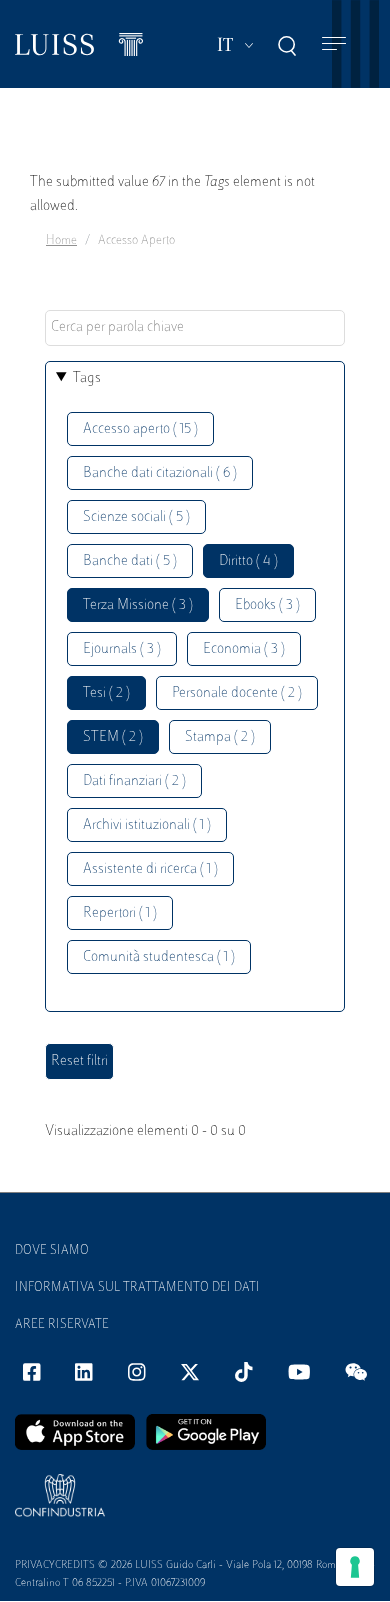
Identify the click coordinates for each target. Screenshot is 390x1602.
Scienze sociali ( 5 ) (136, 517)
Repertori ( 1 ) (120, 913)
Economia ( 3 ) (244, 649)
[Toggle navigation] (334, 44)
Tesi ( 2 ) (106, 693)
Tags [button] (87, 378)
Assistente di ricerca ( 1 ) (150, 869)
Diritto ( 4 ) (248, 561)
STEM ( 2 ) (113, 737)
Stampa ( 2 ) (220, 737)
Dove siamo (52, 1251)
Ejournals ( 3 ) (122, 649)
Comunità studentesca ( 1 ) (159, 957)
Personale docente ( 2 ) (237, 693)
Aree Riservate (62, 1325)
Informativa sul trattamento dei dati (137, 1288)
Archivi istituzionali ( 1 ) (147, 825)
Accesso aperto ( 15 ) (140, 429)
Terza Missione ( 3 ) (138, 605)
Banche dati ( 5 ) (130, 561)
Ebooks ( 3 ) (267, 605)
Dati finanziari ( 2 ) (134, 781)
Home (61, 241)
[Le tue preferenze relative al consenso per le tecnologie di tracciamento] (355, 1567)
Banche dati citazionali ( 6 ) (160, 473)
